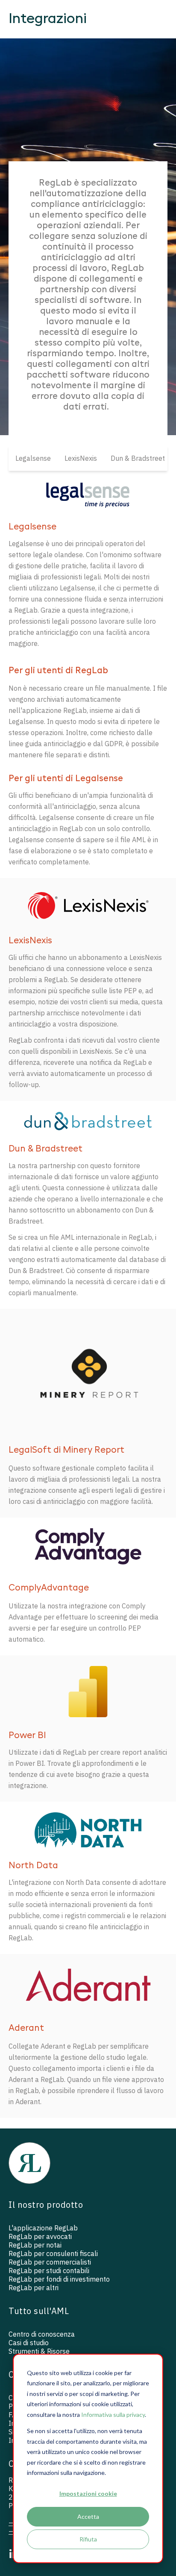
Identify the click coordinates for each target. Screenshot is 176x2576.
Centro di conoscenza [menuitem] (42, 2334)
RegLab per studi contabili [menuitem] (49, 2271)
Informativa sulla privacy (113, 2415)
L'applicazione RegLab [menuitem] (43, 2228)
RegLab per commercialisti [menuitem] (50, 2262)
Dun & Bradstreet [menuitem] (138, 458)
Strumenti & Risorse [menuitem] (39, 2351)
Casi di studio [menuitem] (29, 2343)
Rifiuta (88, 2539)
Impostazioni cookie (88, 2493)
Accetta (88, 2516)
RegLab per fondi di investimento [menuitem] (59, 2279)
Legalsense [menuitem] (33, 458)
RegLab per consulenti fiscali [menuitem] (53, 2253)
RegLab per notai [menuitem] (35, 2245)
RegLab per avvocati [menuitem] (40, 2236)
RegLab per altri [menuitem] (34, 2288)
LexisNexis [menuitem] (81, 458)
